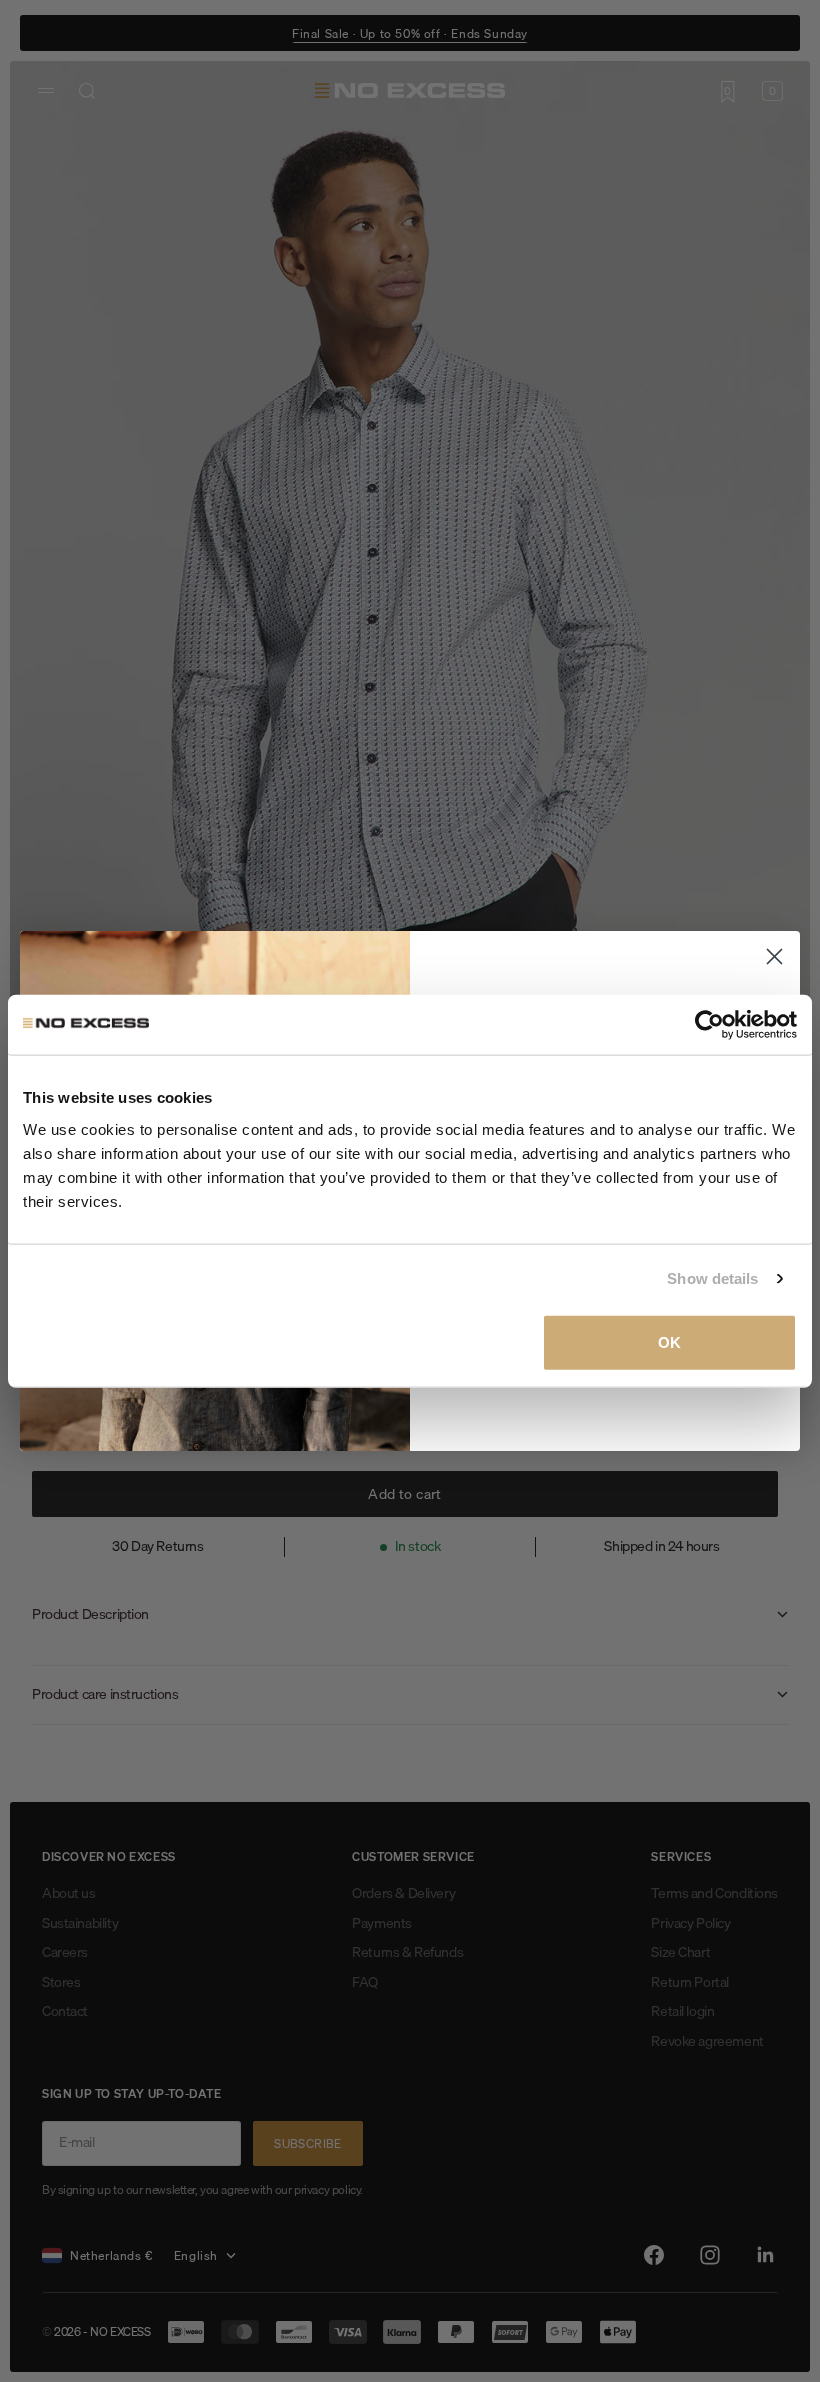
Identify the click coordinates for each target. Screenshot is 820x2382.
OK (669, 1341)
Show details (712, 1278)
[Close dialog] (774, 956)
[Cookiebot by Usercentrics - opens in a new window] (709, 1025)
